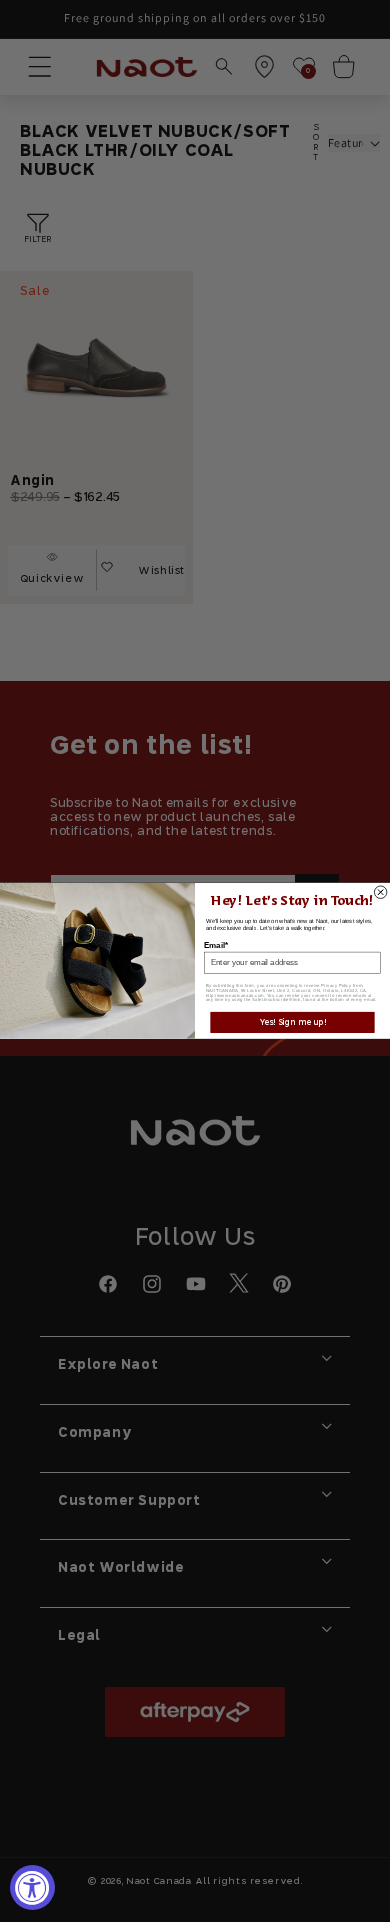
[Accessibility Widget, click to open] (32, 1887)
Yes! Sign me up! (292, 1023)
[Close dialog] (380, 892)
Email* (216, 945)
